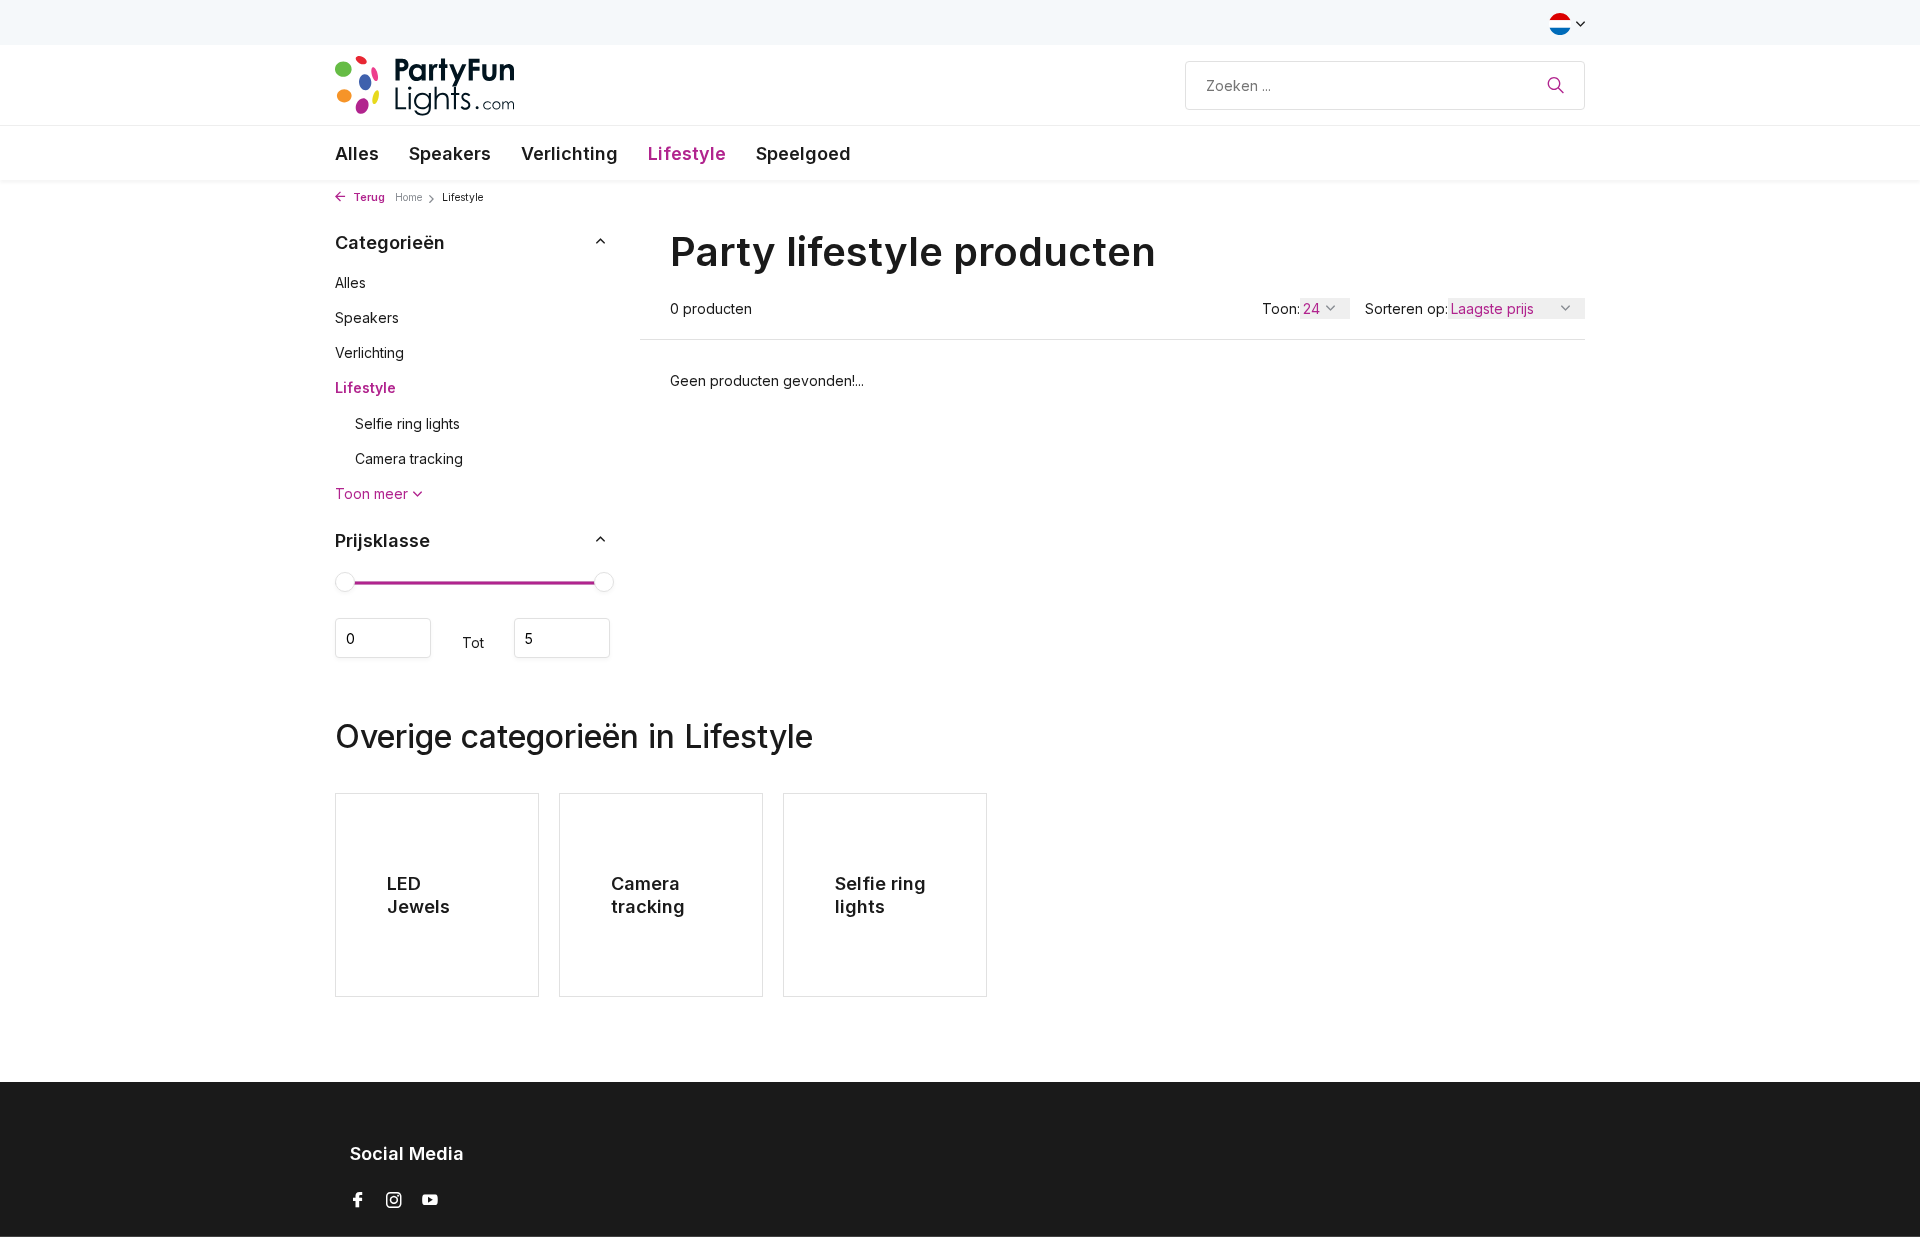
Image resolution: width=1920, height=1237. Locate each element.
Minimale (383, 638)
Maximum (562, 638)
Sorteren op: (1406, 308)
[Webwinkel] (425, 85)
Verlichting (569, 153)
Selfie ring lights (407, 423)
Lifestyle (687, 153)
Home (408, 197)
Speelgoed (803, 153)
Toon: (1281, 308)
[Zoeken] (1555, 85)
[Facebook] (358, 1201)
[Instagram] (394, 1201)
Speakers (450, 153)
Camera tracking (409, 458)
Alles (357, 153)
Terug (367, 197)
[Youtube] (430, 1201)
